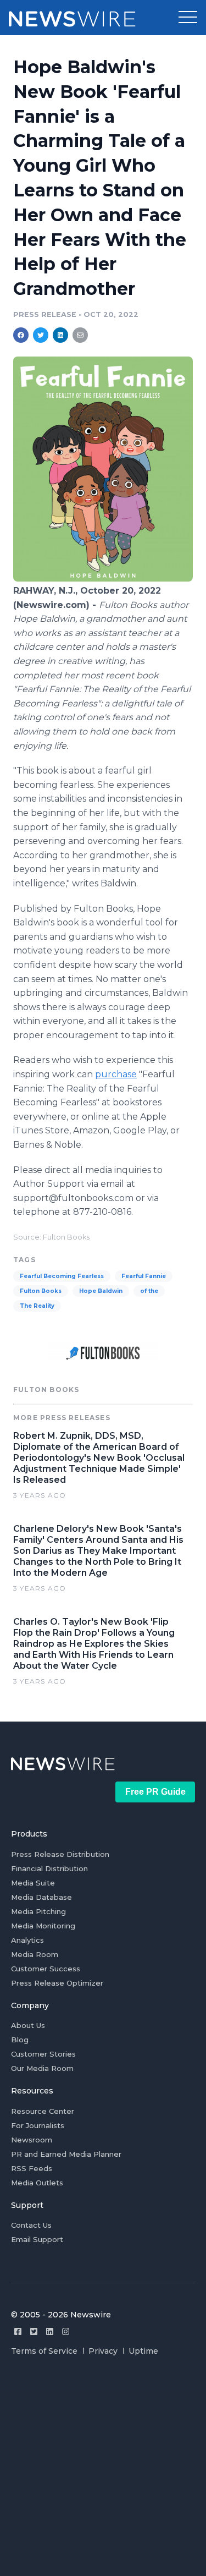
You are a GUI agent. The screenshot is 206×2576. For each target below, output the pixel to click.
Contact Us (31, 2225)
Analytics (27, 1940)
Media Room (35, 1954)
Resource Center (43, 2111)
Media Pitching (38, 1911)
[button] (188, 18)
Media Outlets (37, 2183)
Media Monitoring (43, 1926)
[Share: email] (80, 335)
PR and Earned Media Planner (66, 2154)
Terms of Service (44, 2351)
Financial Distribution (49, 1868)
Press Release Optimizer (57, 1983)
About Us (28, 2025)
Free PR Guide (155, 1792)
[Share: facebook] (21, 335)
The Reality (37, 1306)
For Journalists (38, 2125)
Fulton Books (41, 1291)
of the (149, 1291)
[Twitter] (34, 2331)
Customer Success (46, 1969)
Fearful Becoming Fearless (62, 1276)
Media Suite (33, 1883)
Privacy (103, 2351)
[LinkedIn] (50, 2331)
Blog (20, 2040)
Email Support (37, 2239)
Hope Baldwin (101, 1291)
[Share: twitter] (41, 335)
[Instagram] (66, 2331)
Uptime (143, 2351)
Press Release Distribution (60, 1854)
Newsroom (32, 2140)
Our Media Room (42, 2068)
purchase (116, 1074)
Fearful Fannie (144, 1276)
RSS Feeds (32, 2168)
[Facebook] (18, 2331)
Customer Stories (43, 2054)
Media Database (41, 1897)
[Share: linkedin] (61, 335)
